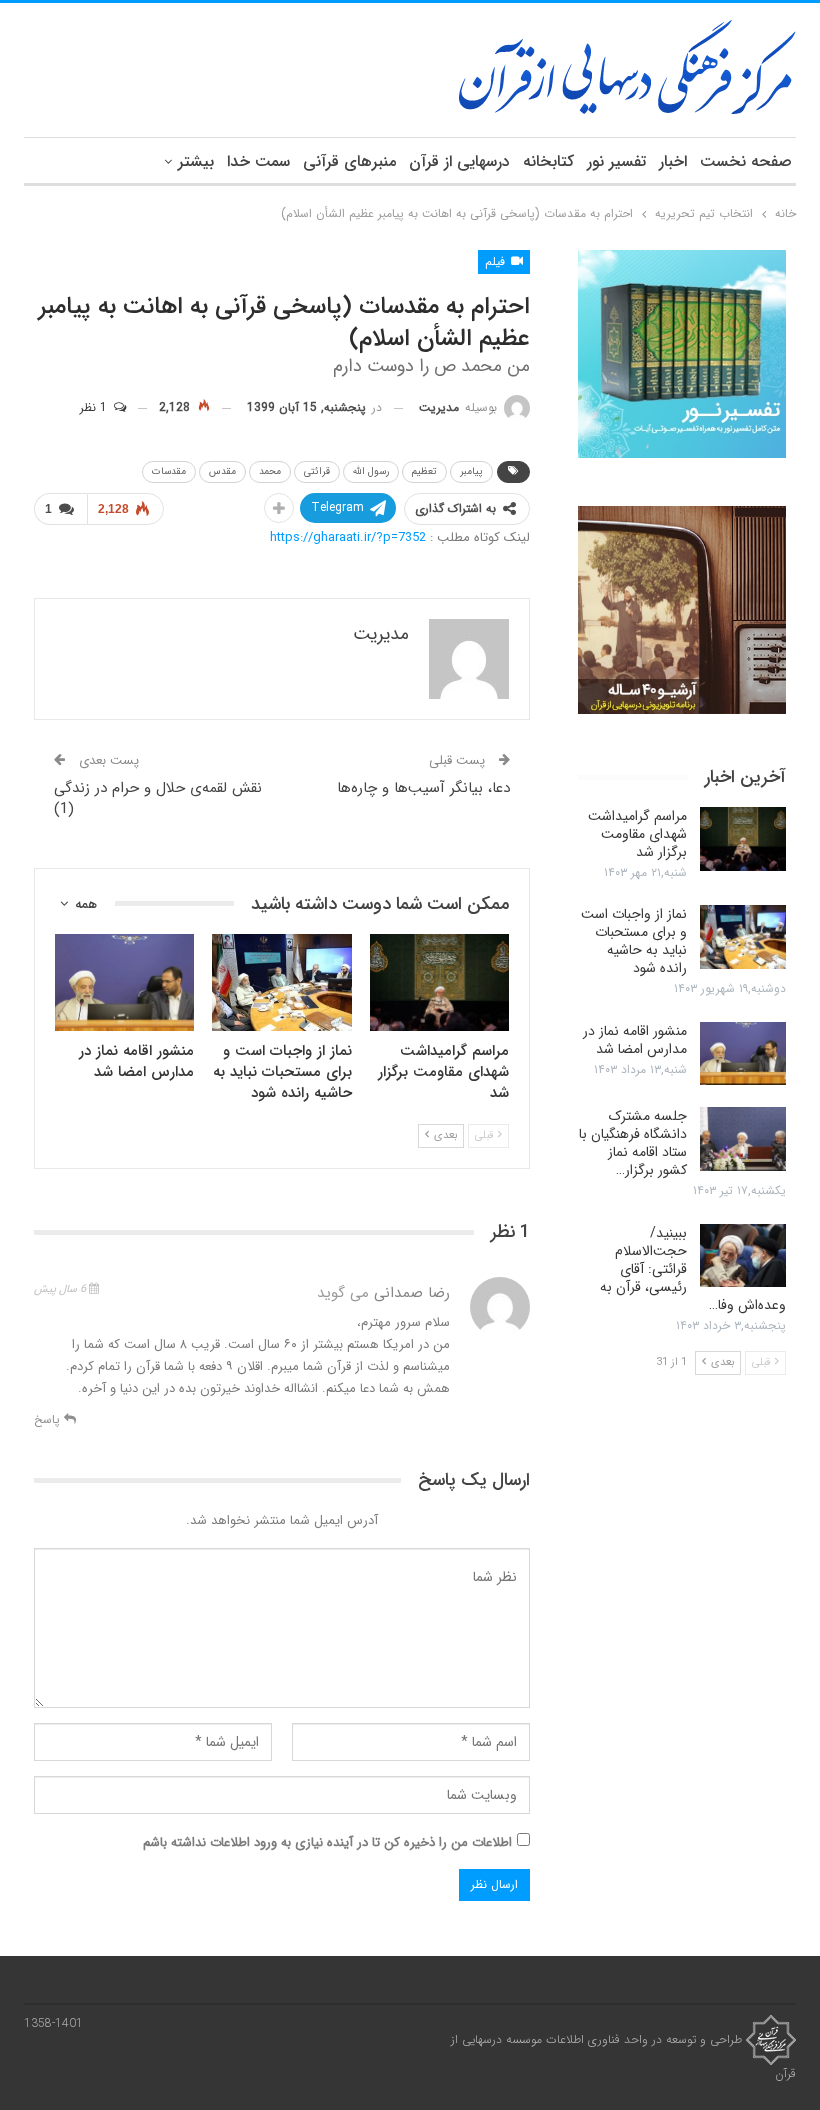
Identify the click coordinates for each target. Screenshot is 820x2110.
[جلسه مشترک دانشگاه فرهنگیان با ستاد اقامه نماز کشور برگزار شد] (743, 1139)
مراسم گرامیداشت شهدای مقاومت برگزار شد (637, 834)
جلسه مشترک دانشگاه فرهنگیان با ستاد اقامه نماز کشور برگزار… (633, 1143)
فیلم (497, 261)
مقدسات (169, 471)
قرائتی (317, 471)
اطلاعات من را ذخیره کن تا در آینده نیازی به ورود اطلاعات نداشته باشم (327, 1842)
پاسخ (49, 1419)
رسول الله (371, 471)
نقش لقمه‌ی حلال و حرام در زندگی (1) (158, 798)
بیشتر (196, 161)
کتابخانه (548, 161)
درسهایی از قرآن (459, 161)
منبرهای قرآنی (349, 161)
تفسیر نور (616, 161)
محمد (270, 471)
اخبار (673, 161)
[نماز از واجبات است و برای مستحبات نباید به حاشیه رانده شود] (281, 983)
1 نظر (95, 407)
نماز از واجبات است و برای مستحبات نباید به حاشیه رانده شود (634, 941)
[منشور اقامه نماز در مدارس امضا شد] (124, 983)
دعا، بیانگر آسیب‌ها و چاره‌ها (423, 788)
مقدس (222, 471)
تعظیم (424, 471)
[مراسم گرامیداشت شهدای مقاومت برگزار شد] (439, 983)
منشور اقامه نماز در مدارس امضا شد (635, 1040)
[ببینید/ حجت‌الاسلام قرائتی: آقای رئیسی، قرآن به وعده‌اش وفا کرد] (743, 1256)
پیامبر (471, 471)
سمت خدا (258, 161)
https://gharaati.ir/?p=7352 (348, 537)
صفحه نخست (746, 161)
